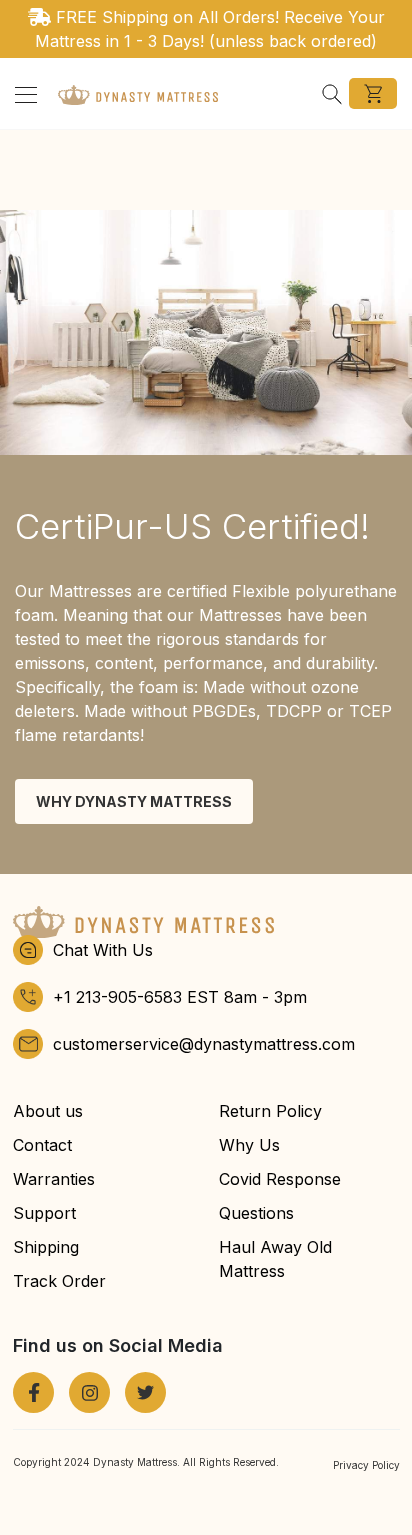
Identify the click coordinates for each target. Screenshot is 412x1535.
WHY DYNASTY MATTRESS (134, 801)
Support (44, 1213)
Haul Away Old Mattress (275, 1259)
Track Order (59, 1281)
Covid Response (280, 1179)
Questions (256, 1213)
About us (48, 1111)
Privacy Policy (366, 1465)
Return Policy (270, 1111)
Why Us (249, 1145)
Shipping (46, 1247)
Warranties (54, 1179)
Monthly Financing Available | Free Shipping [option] (218, 29)
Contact (42, 1145)
